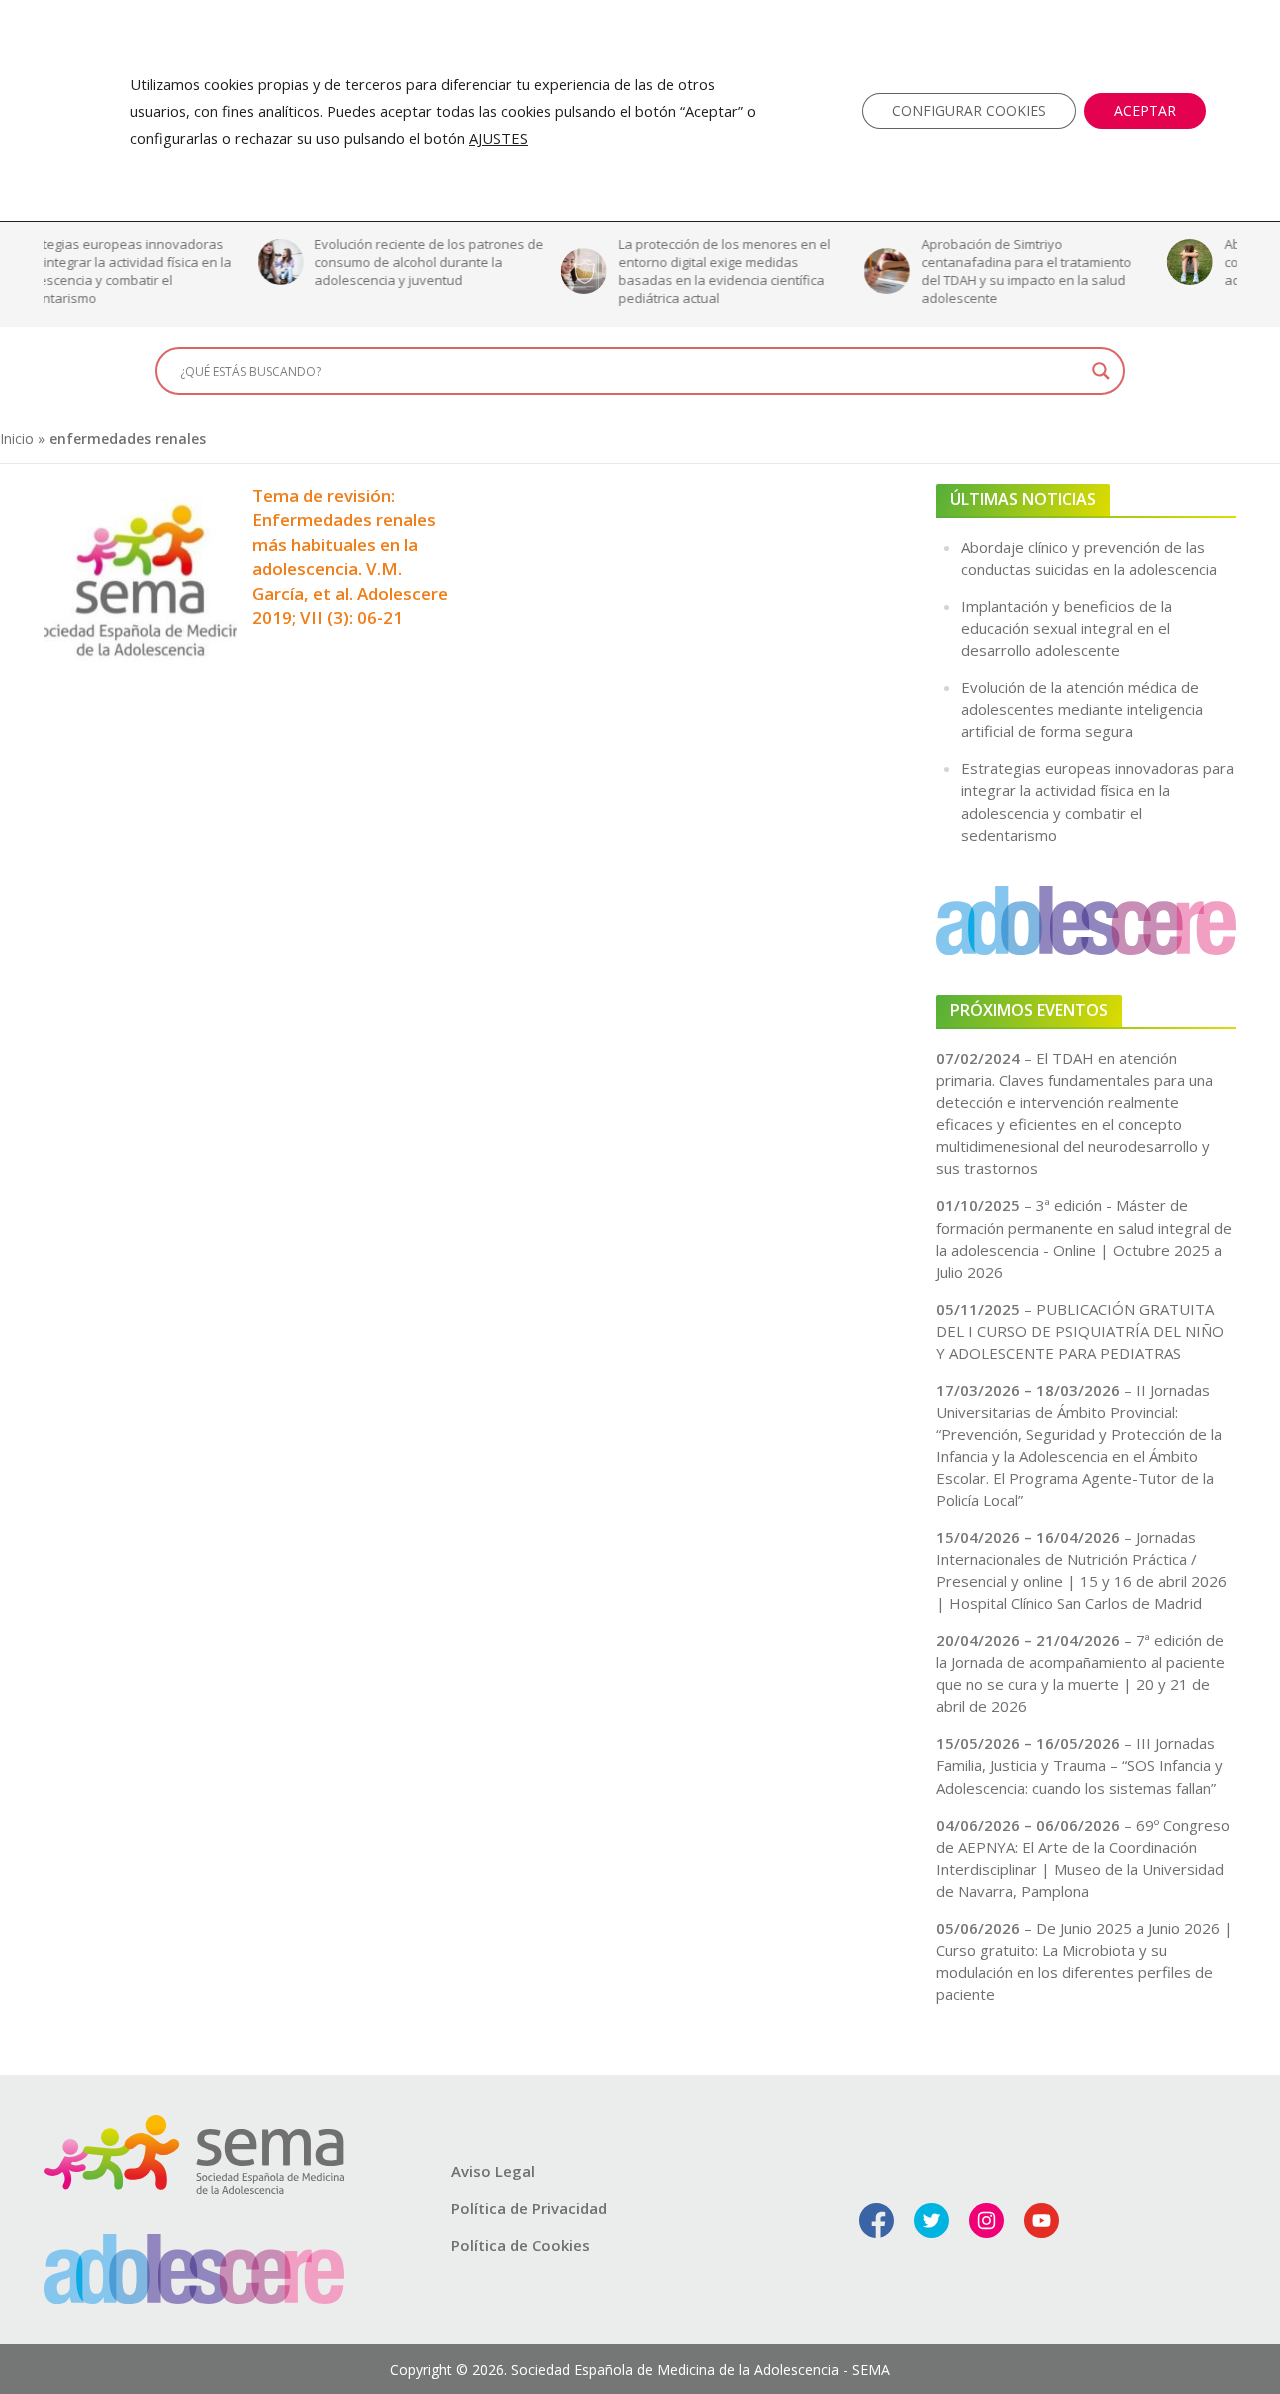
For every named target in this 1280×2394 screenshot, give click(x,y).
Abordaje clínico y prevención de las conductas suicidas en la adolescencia (1120, 262)
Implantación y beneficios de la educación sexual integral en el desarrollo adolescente (1066, 628)
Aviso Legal (493, 2171)
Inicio (17, 438)
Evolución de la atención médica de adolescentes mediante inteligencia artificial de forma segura (1082, 709)
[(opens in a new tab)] (140, 578)
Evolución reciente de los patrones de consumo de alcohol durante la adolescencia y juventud (215, 262)
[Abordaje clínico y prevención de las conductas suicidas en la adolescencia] (973, 262)
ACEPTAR (1145, 110)
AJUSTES (498, 138)
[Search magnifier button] (1101, 371)
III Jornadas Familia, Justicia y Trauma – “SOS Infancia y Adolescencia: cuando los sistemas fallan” (1079, 1765)
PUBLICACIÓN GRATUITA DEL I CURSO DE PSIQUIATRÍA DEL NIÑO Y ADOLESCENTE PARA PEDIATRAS (1080, 1331)
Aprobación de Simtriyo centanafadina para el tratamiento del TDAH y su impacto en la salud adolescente (813, 271)
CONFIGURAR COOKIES (969, 110)
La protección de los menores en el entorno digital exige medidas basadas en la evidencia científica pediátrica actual (510, 271)
